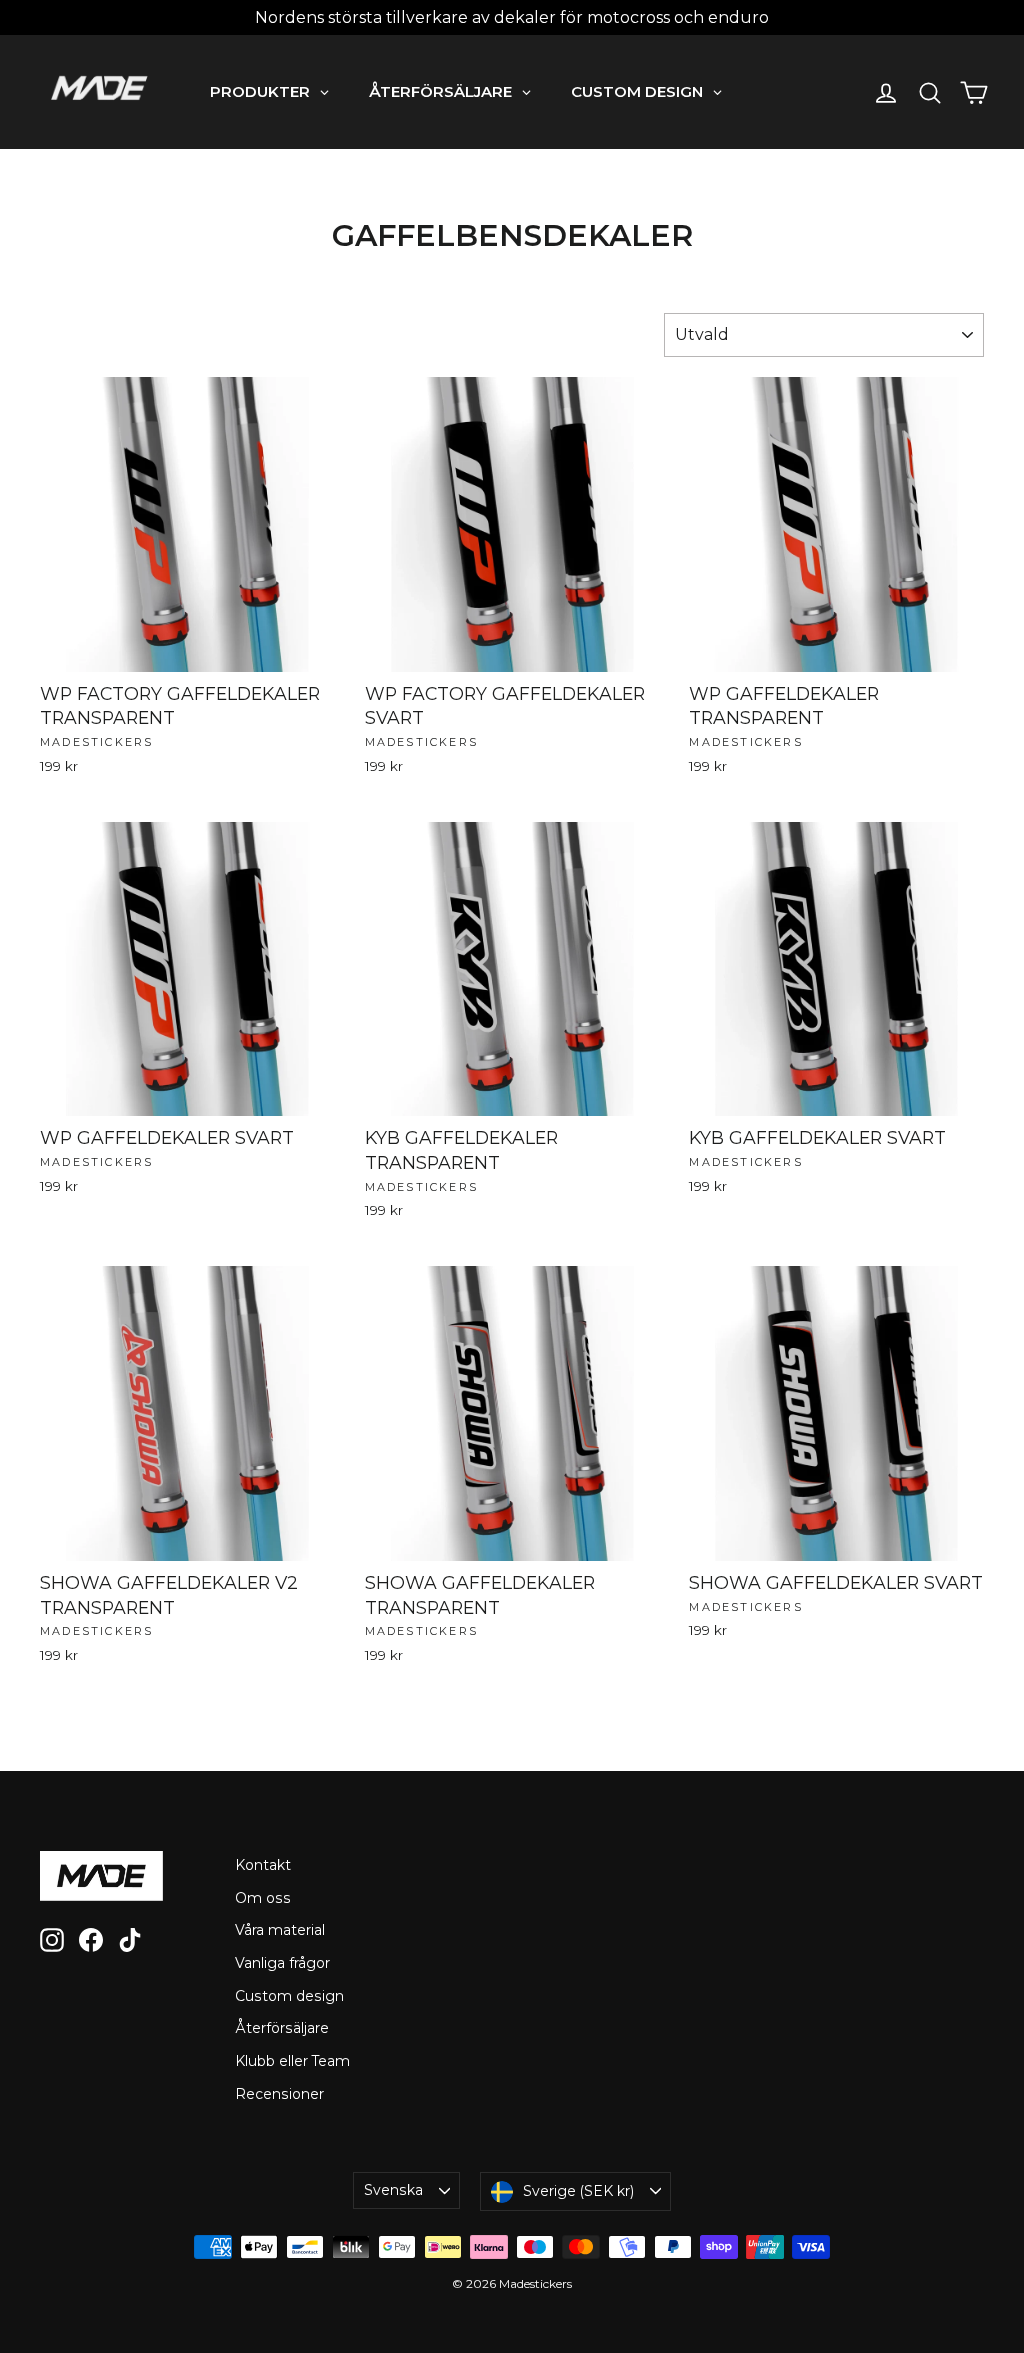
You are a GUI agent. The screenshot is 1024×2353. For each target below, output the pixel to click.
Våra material (280, 1930)
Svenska (393, 2190)
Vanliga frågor (282, 1963)
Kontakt (263, 1865)
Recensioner (279, 2094)
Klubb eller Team (292, 2061)
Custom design (289, 1996)
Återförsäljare (282, 2028)
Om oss (263, 1898)
